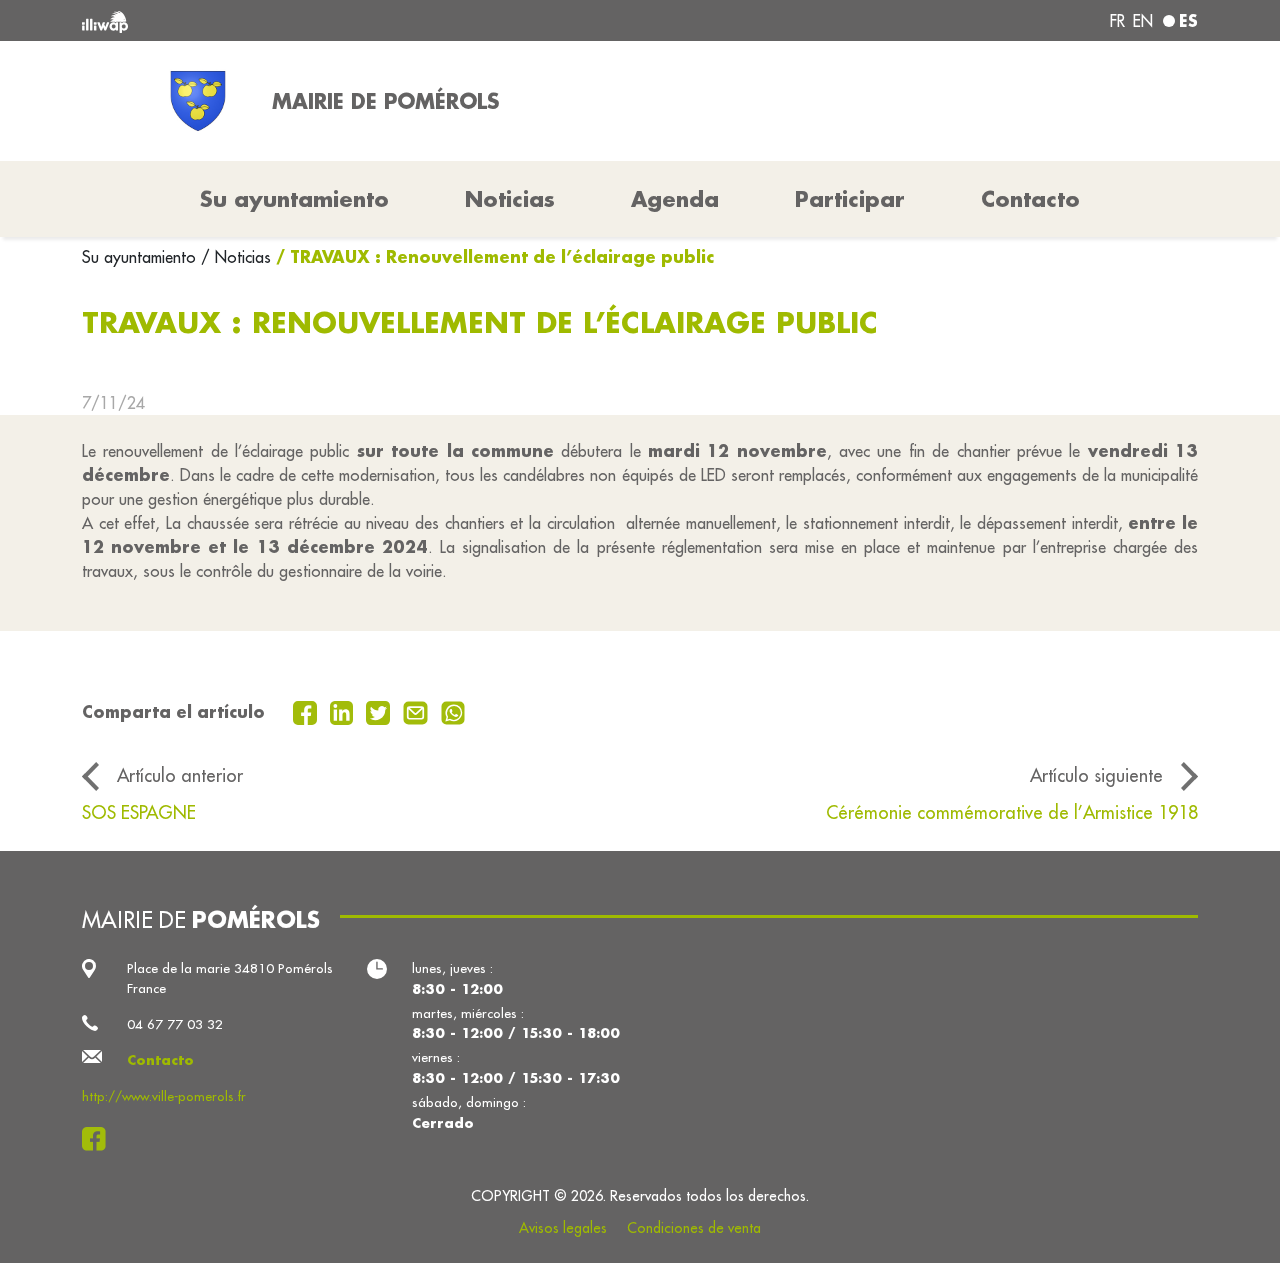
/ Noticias (236, 257)
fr (1117, 21)
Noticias (510, 199)
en (1143, 21)
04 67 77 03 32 (175, 1024)
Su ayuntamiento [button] (294, 199)
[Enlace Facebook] (99, 1139)
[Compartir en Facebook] (307, 711)
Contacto (1030, 199)
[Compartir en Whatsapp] (453, 711)
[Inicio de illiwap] (307, 20)
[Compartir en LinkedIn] (344, 711)
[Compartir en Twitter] (380, 711)
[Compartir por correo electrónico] (418, 711)
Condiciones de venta (694, 1228)
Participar (850, 199)
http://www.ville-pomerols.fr (164, 1096)
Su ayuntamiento (141, 257)
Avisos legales (563, 1228)
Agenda (675, 199)
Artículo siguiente (1096, 775)
